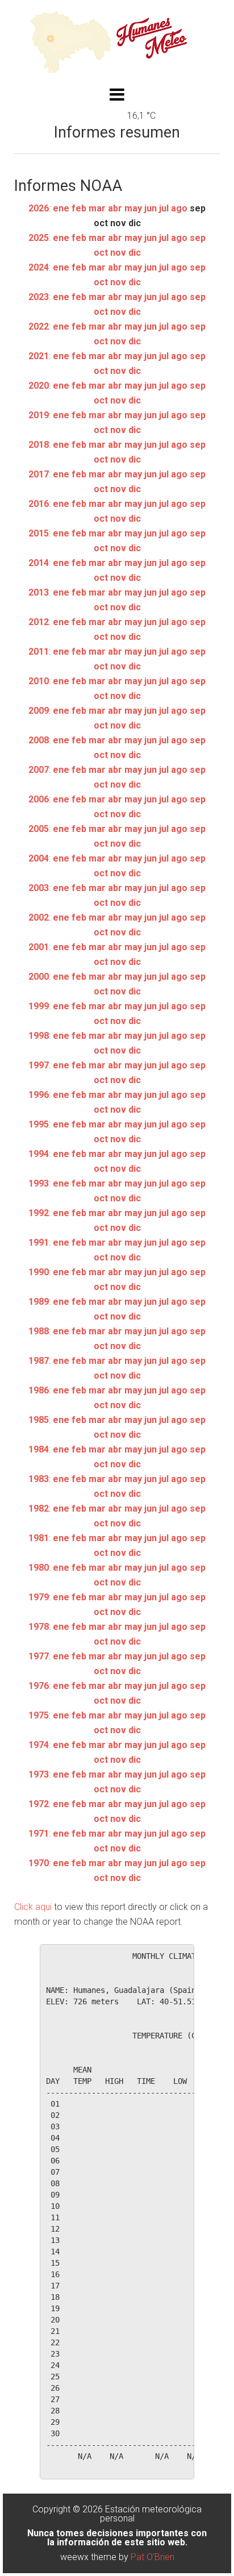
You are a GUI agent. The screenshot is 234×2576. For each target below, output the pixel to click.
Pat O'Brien (152, 2557)
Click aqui (33, 1907)
